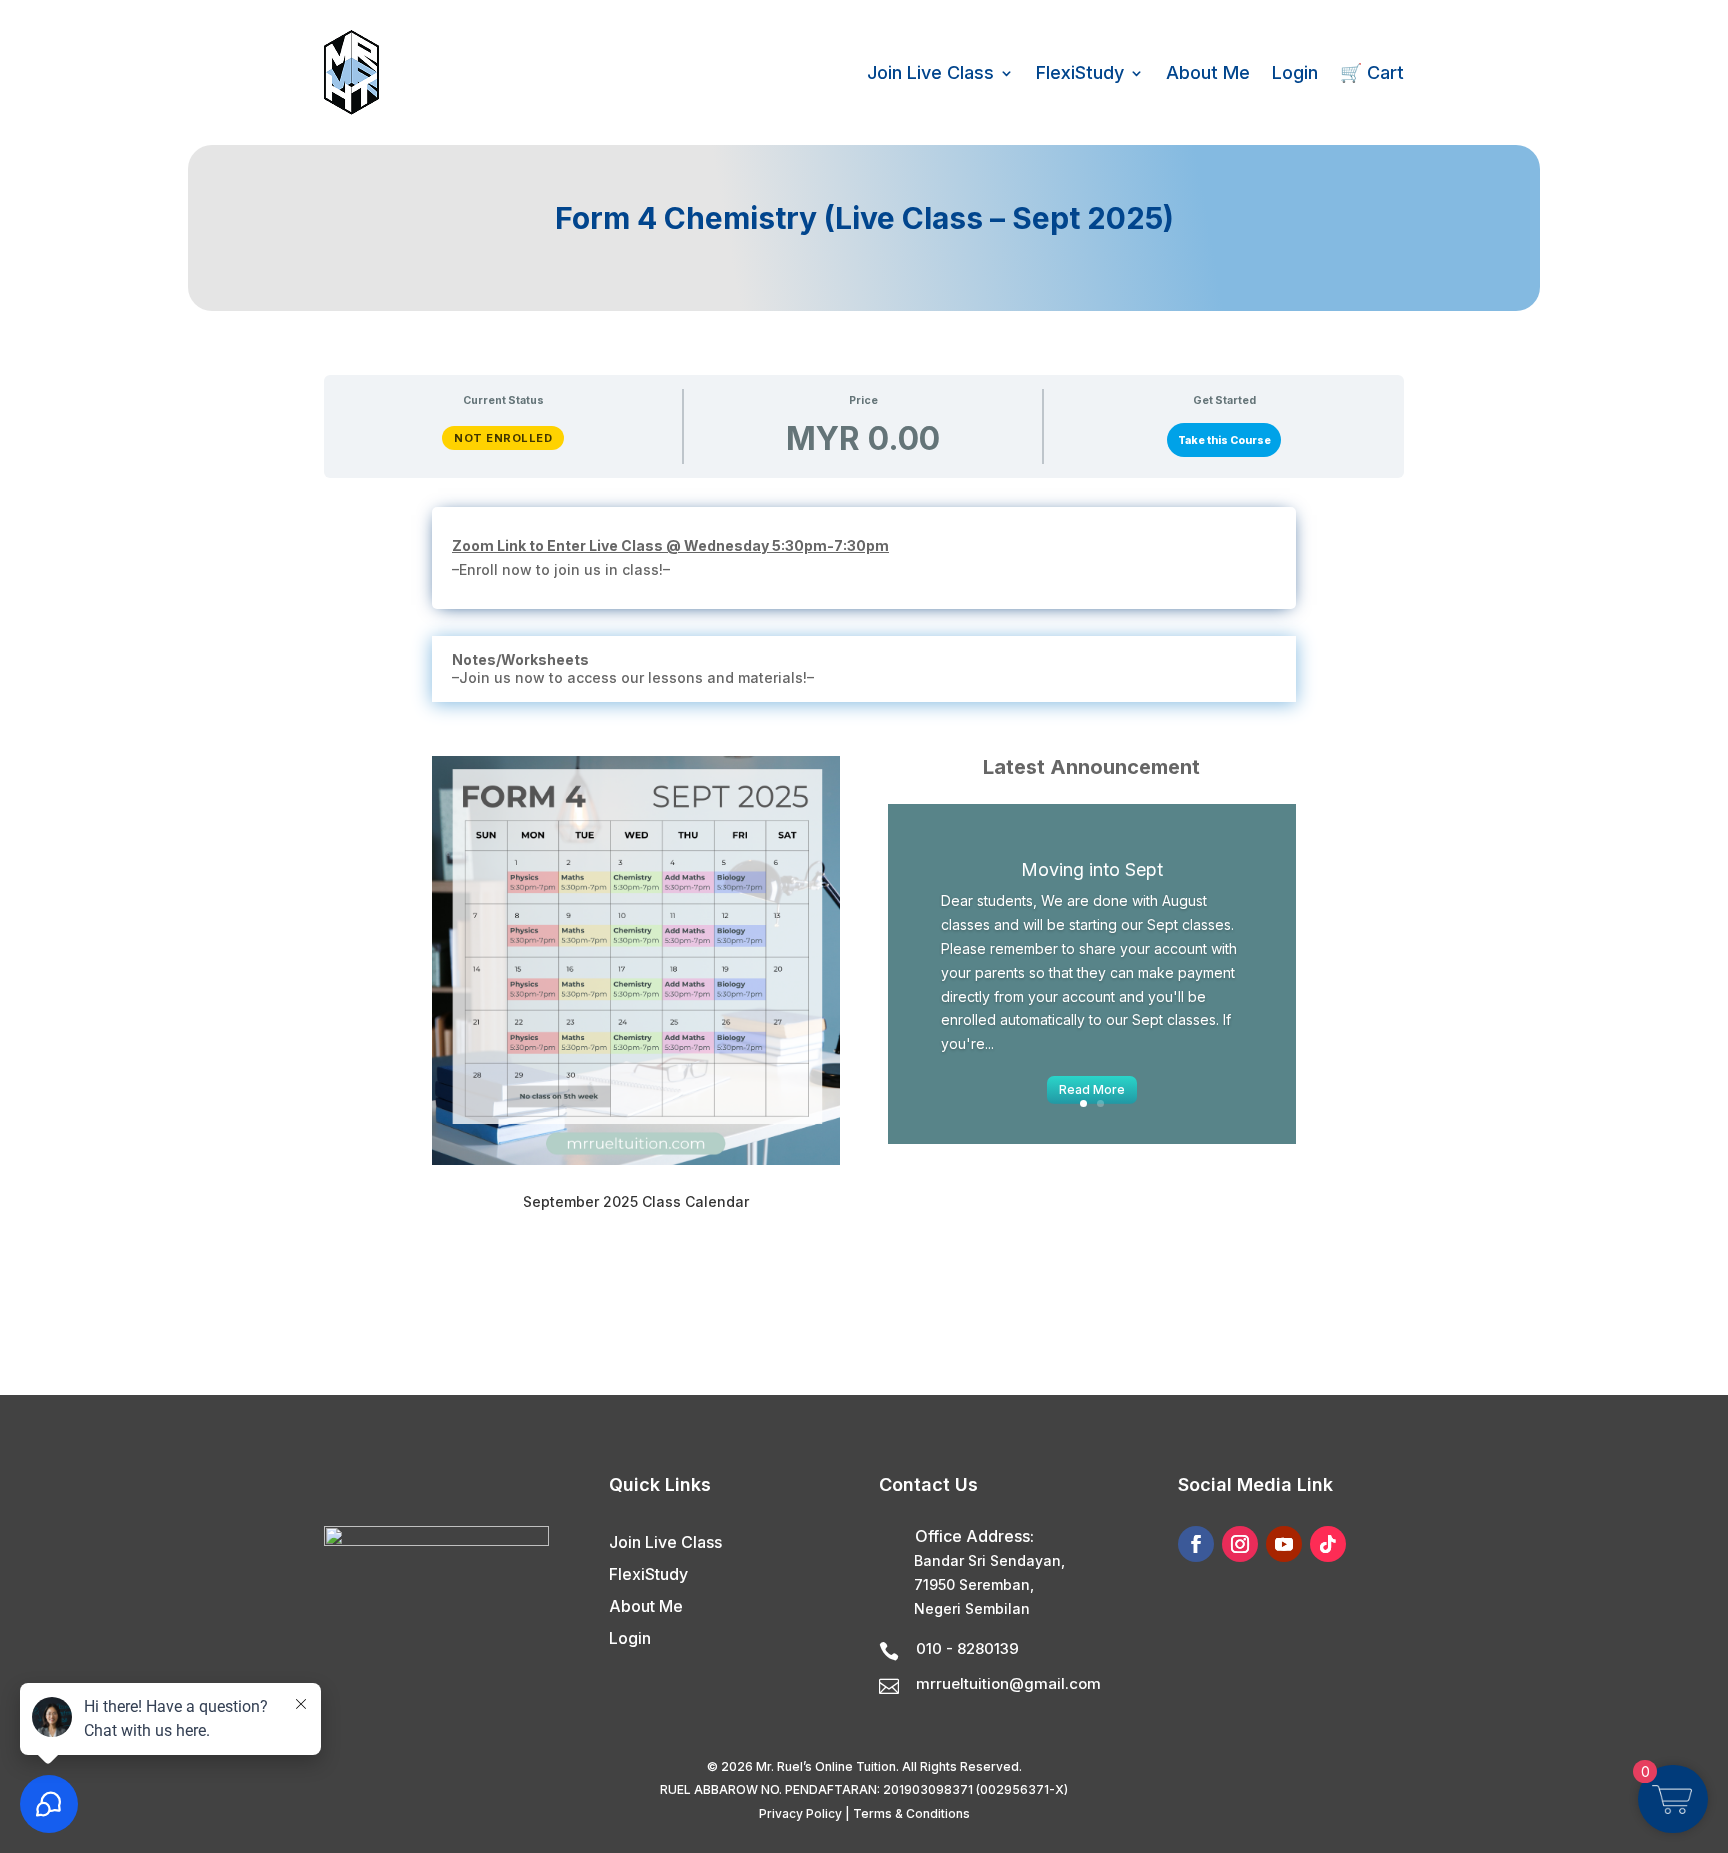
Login (1295, 72)
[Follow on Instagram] (1240, 1544)
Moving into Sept (1092, 869)
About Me (1208, 72)
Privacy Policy (800, 1813)
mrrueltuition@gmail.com (1008, 1683)
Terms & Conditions (911, 1813)
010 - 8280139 (967, 1648)
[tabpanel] (864, 895)
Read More (1092, 1089)
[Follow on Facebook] (1196, 1544)
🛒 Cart (1372, 72)
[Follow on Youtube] (1284, 1544)
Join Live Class (930, 72)
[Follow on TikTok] (1328, 1544)
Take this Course (1224, 440)
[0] (1672, 1808)
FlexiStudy (1080, 72)
